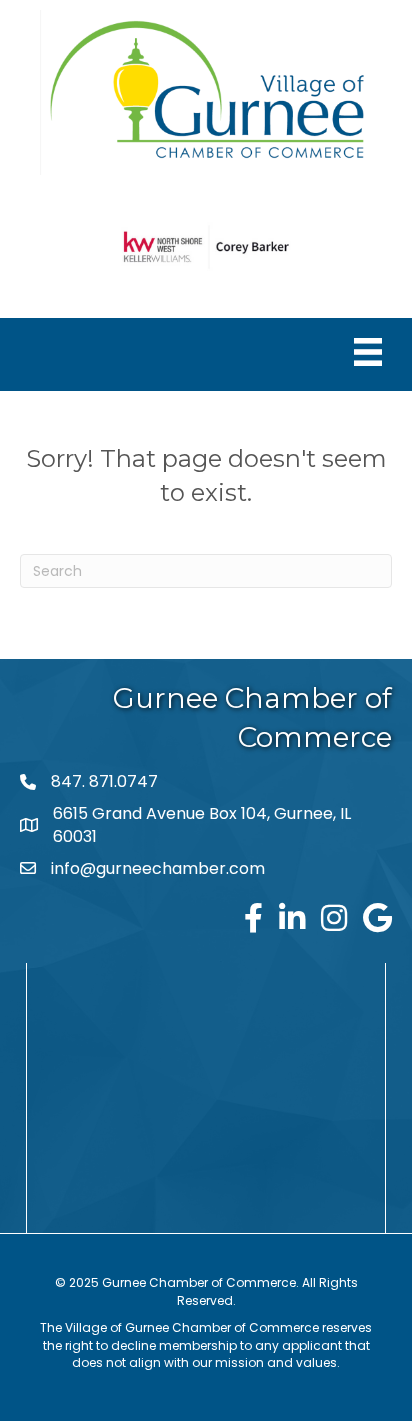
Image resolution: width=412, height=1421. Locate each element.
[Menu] (368, 352)
